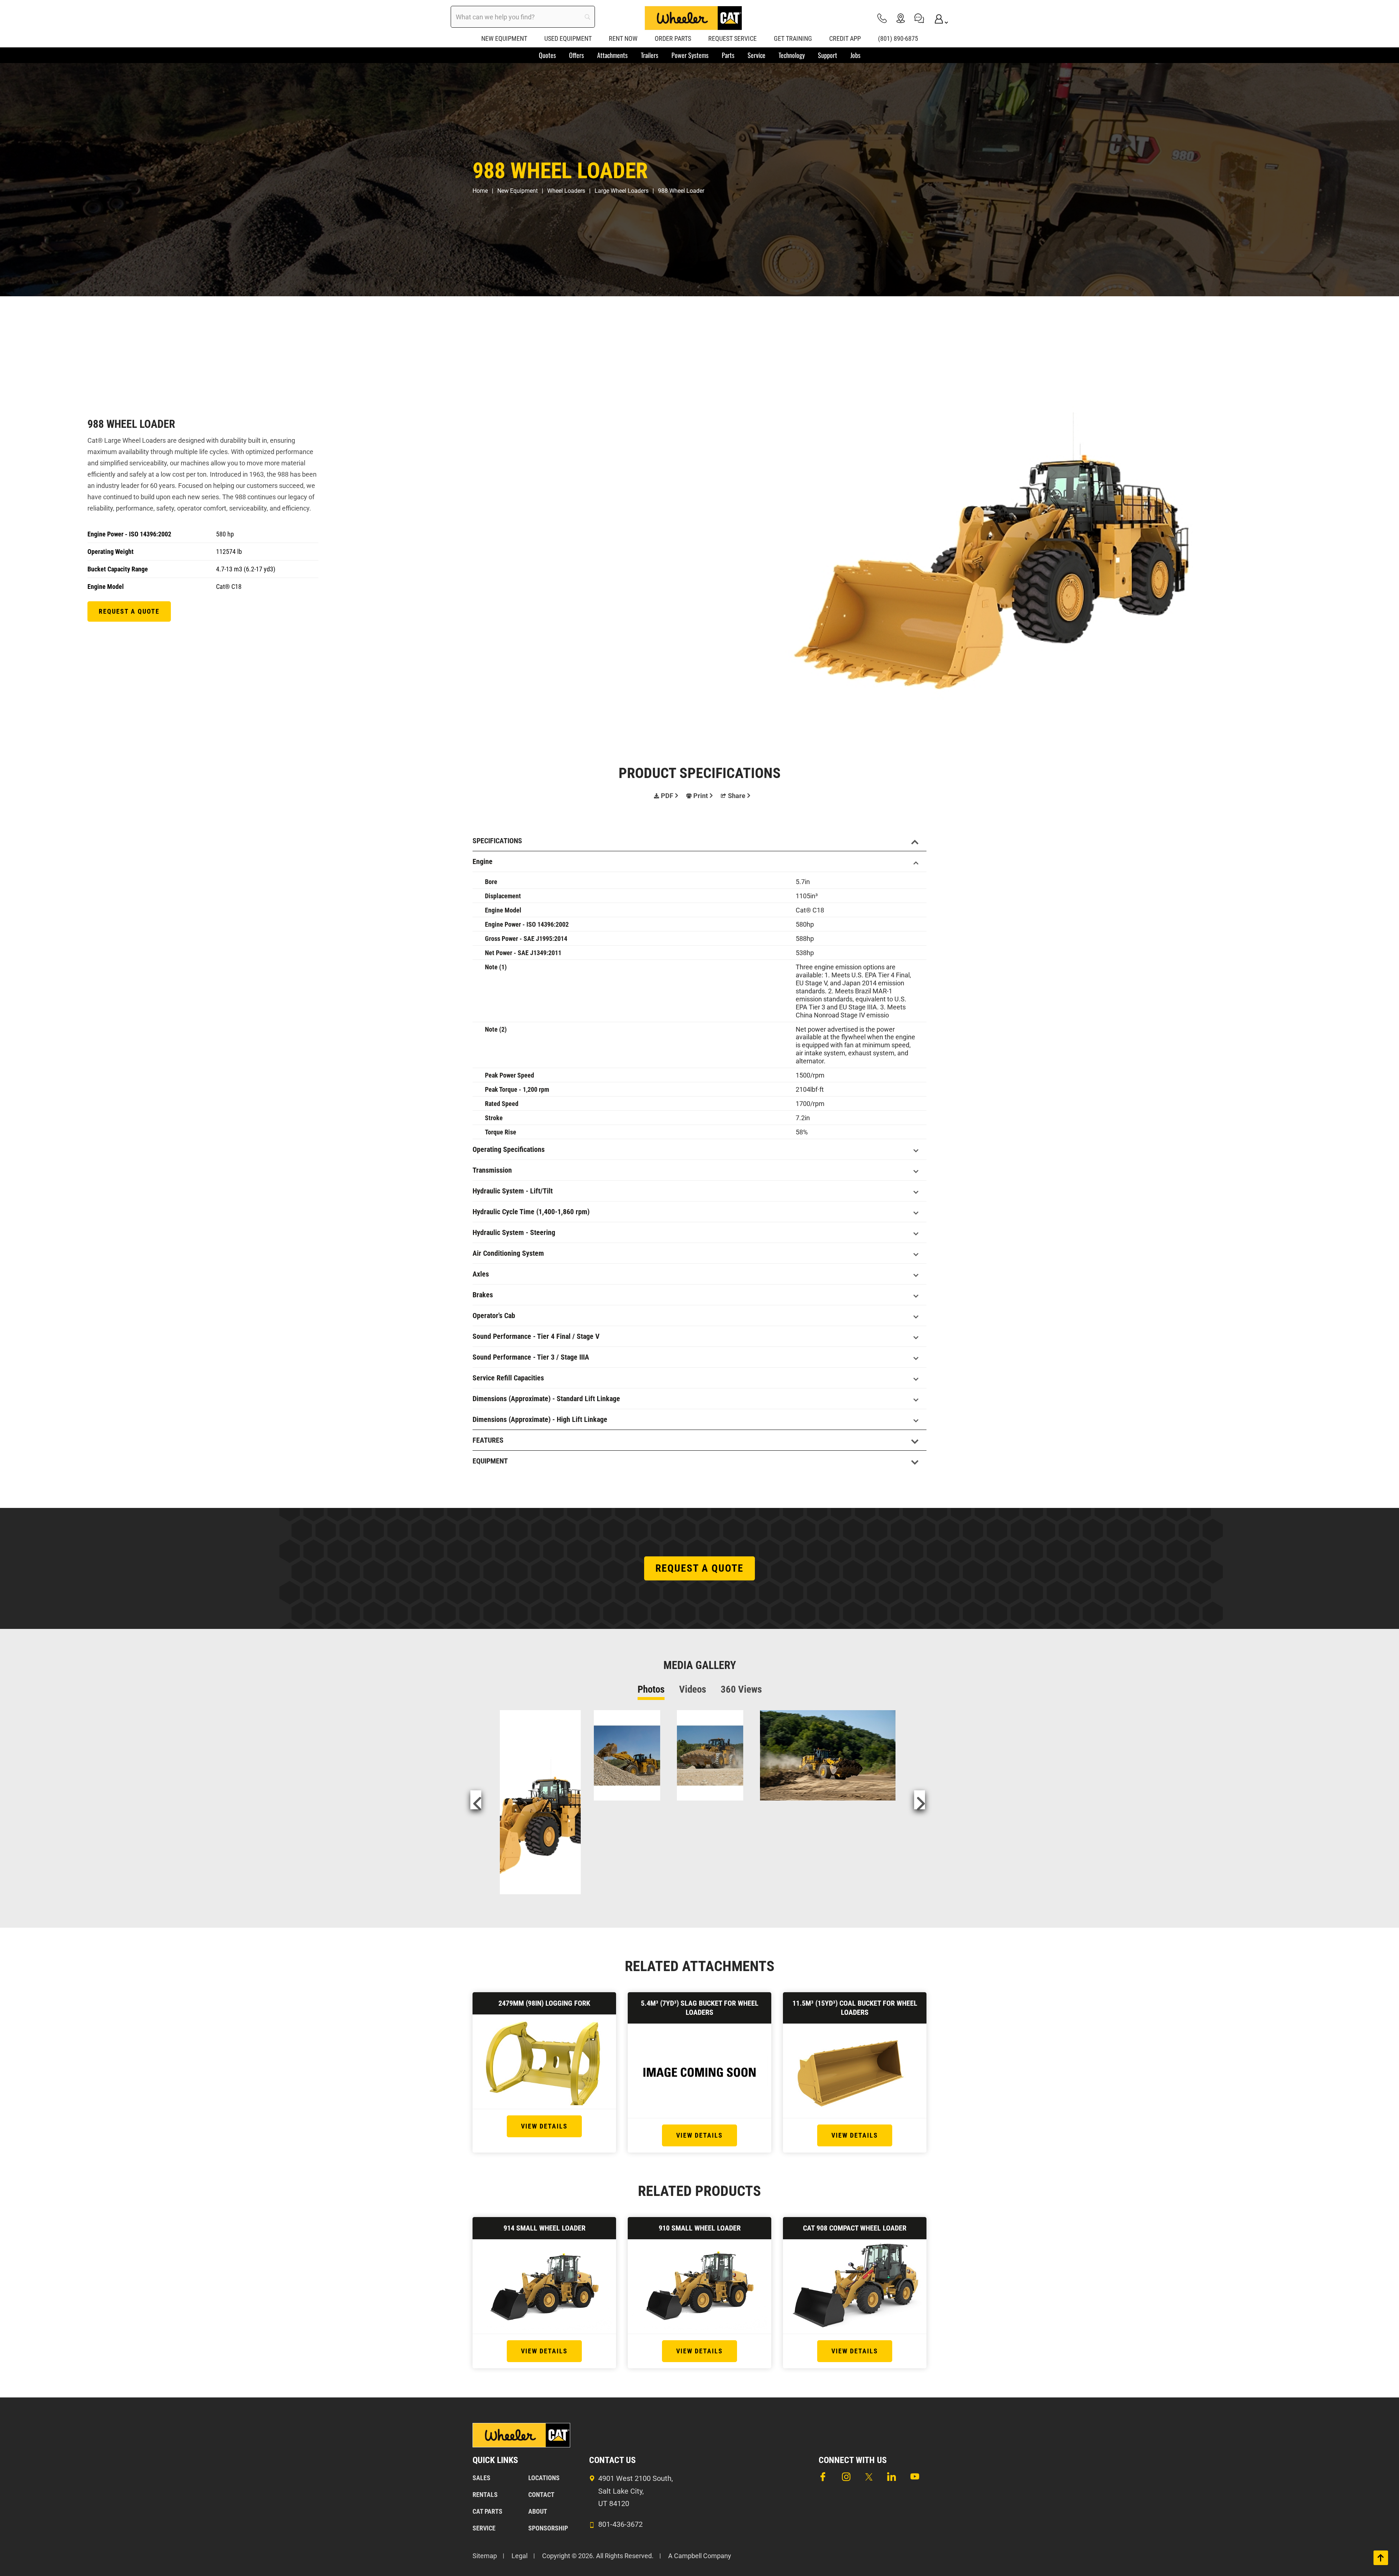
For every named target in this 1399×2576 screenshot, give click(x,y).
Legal (520, 2556)
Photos (651, 1689)
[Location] (901, 18)
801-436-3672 (620, 2524)
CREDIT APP (845, 38)
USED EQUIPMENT (568, 38)
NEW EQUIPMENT (504, 38)
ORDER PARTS (673, 38)
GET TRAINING (793, 38)
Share (737, 796)
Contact (541, 2495)
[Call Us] (882, 18)
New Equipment (518, 191)
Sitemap (485, 2556)
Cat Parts (487, 2511)
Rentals (485, 2495)
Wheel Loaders (566, 191)
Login (938, 18)
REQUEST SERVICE (732, 38)
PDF (667, 796)
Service (484, 2528)
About (538, 2511)
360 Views (741, 1689)
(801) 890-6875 (898, 38)
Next (920, 1800)
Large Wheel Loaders (622, 191)
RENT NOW (623, 38)
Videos (693, 1689)
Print (701, 796)
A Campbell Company (700, 2556)
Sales (481, 2478)
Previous (476, 1800)
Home (480, 191)
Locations (544, 2478)
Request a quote (129, 611)
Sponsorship (548, 2528)
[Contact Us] (919, 18)
